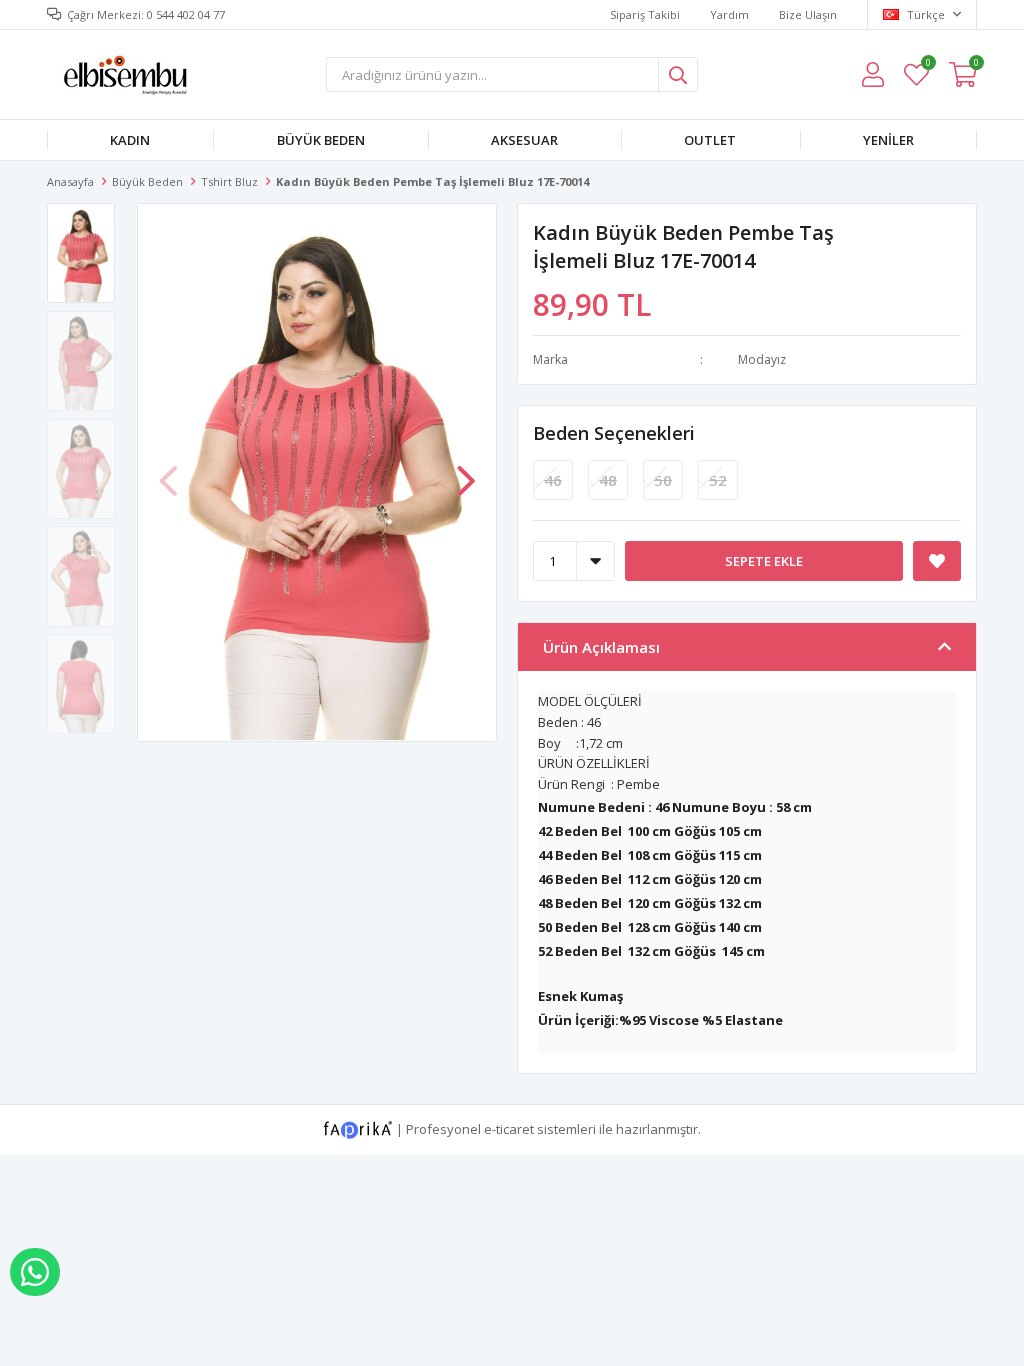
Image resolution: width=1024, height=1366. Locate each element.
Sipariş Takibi (645, 14)
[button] (466, 471)
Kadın (130, 140)
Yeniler (888, 140)
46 (553, 480)
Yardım (729, 14)
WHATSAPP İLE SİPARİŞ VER (35, 1272)
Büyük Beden (321, 140)
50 (663, 480)
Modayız (762, 359)
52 (718, 480)
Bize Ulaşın (808, 14)
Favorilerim (927, 65)
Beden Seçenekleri (614, 433)
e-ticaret (509, 1128)
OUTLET (710, 140)
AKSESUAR (524, 140)
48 (608, 480)
